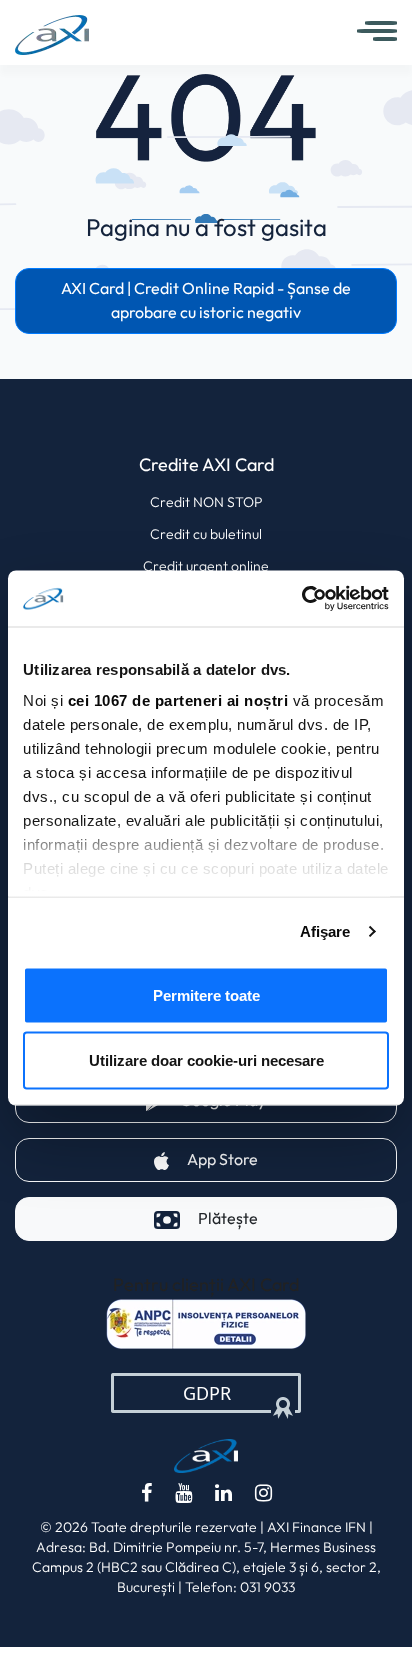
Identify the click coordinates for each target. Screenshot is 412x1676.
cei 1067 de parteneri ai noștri (178, 700)
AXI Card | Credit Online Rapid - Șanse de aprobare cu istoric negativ (206, 300)
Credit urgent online (206, 566)
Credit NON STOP (206, 502)
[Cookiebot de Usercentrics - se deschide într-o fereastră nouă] (301, 599)
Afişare (325, 931)
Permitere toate (206, 994)
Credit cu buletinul (206, 534)
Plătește (228, 1218)
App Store (292, 1159)
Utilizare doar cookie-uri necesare (206, 1060)
